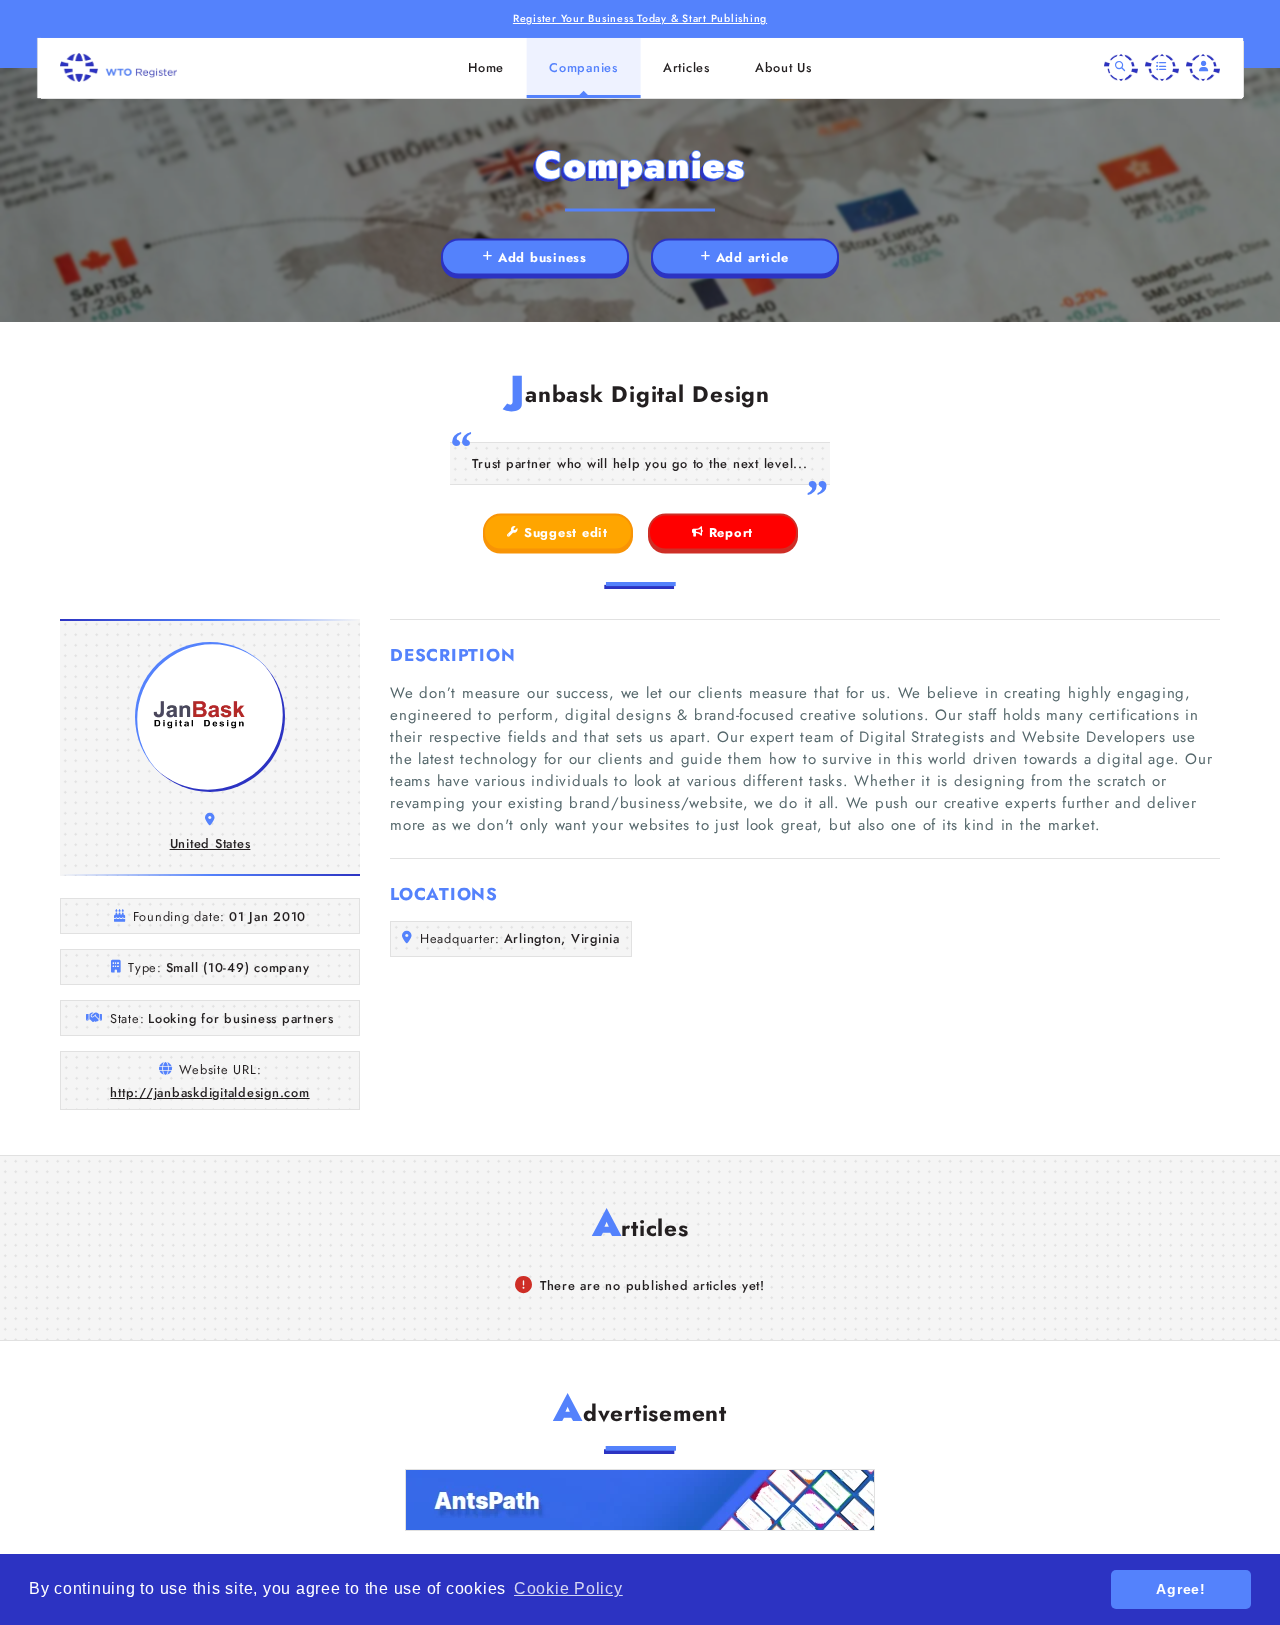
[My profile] (1203, 68)
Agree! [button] (1181, 1589)
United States (210, 843)
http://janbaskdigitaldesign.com (209, 1092)
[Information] (1162, 68)
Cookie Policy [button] (568, 1588)
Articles (686, 67)
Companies (583, 67)
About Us (783, 67)
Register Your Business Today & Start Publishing (640, 18)
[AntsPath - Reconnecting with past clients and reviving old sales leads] (640, 1500)
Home (486, 67)
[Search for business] (1121, 68)
